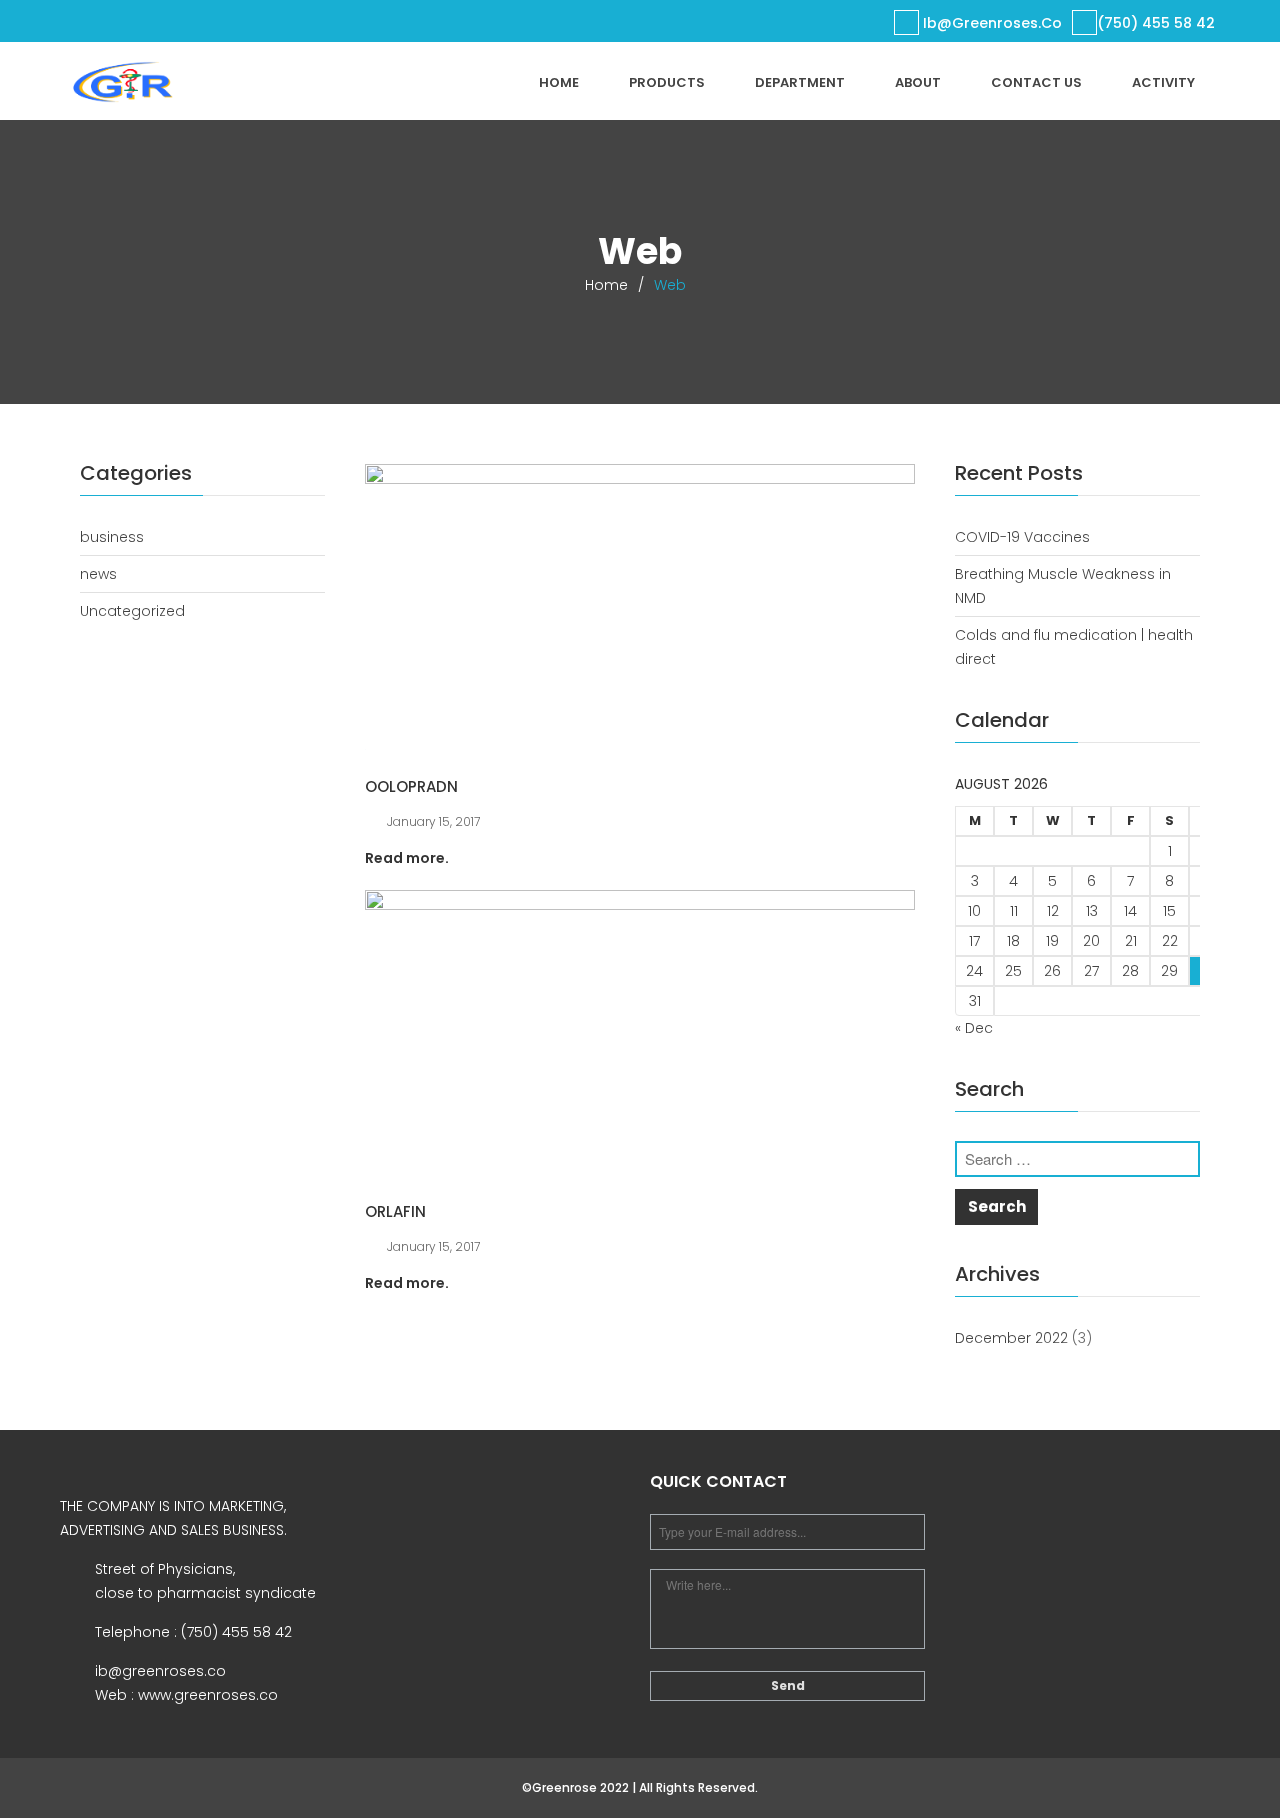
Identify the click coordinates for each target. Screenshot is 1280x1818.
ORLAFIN (395, 1211)
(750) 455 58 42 (1156, 23)
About (918, 82)
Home (559, 82)
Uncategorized (132, 611)
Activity (1163, 82)
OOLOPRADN (411, 786)
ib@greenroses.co (990, 23)
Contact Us (1036, 82)
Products (667, 82)
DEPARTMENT (800, 82)
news (98, 574)
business (112, 537)
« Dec (974, 1028)
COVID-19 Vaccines (1022, 537)
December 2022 (1011, 1338)
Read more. (407, 858)
